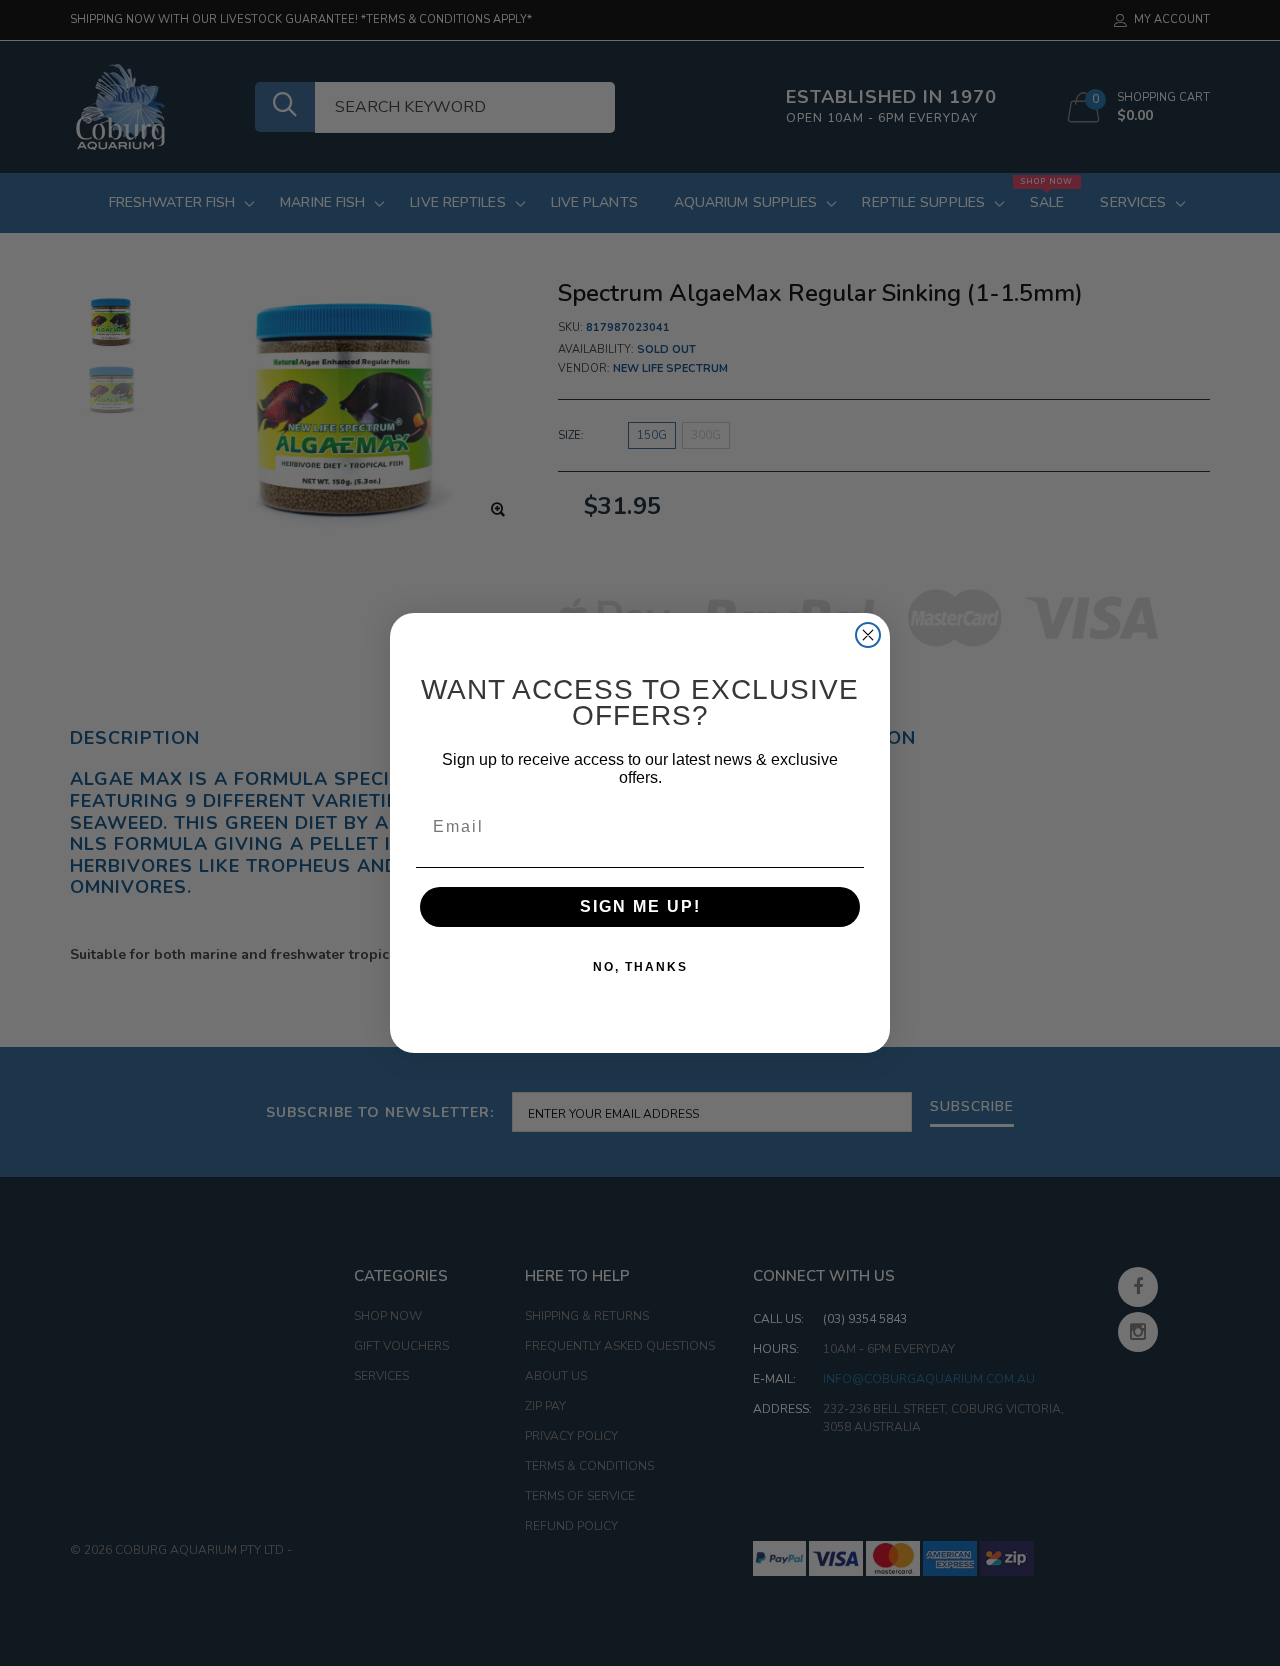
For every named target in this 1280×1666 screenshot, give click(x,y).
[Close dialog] (868, 635)
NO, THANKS (640, 967)
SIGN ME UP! (640, 906)
